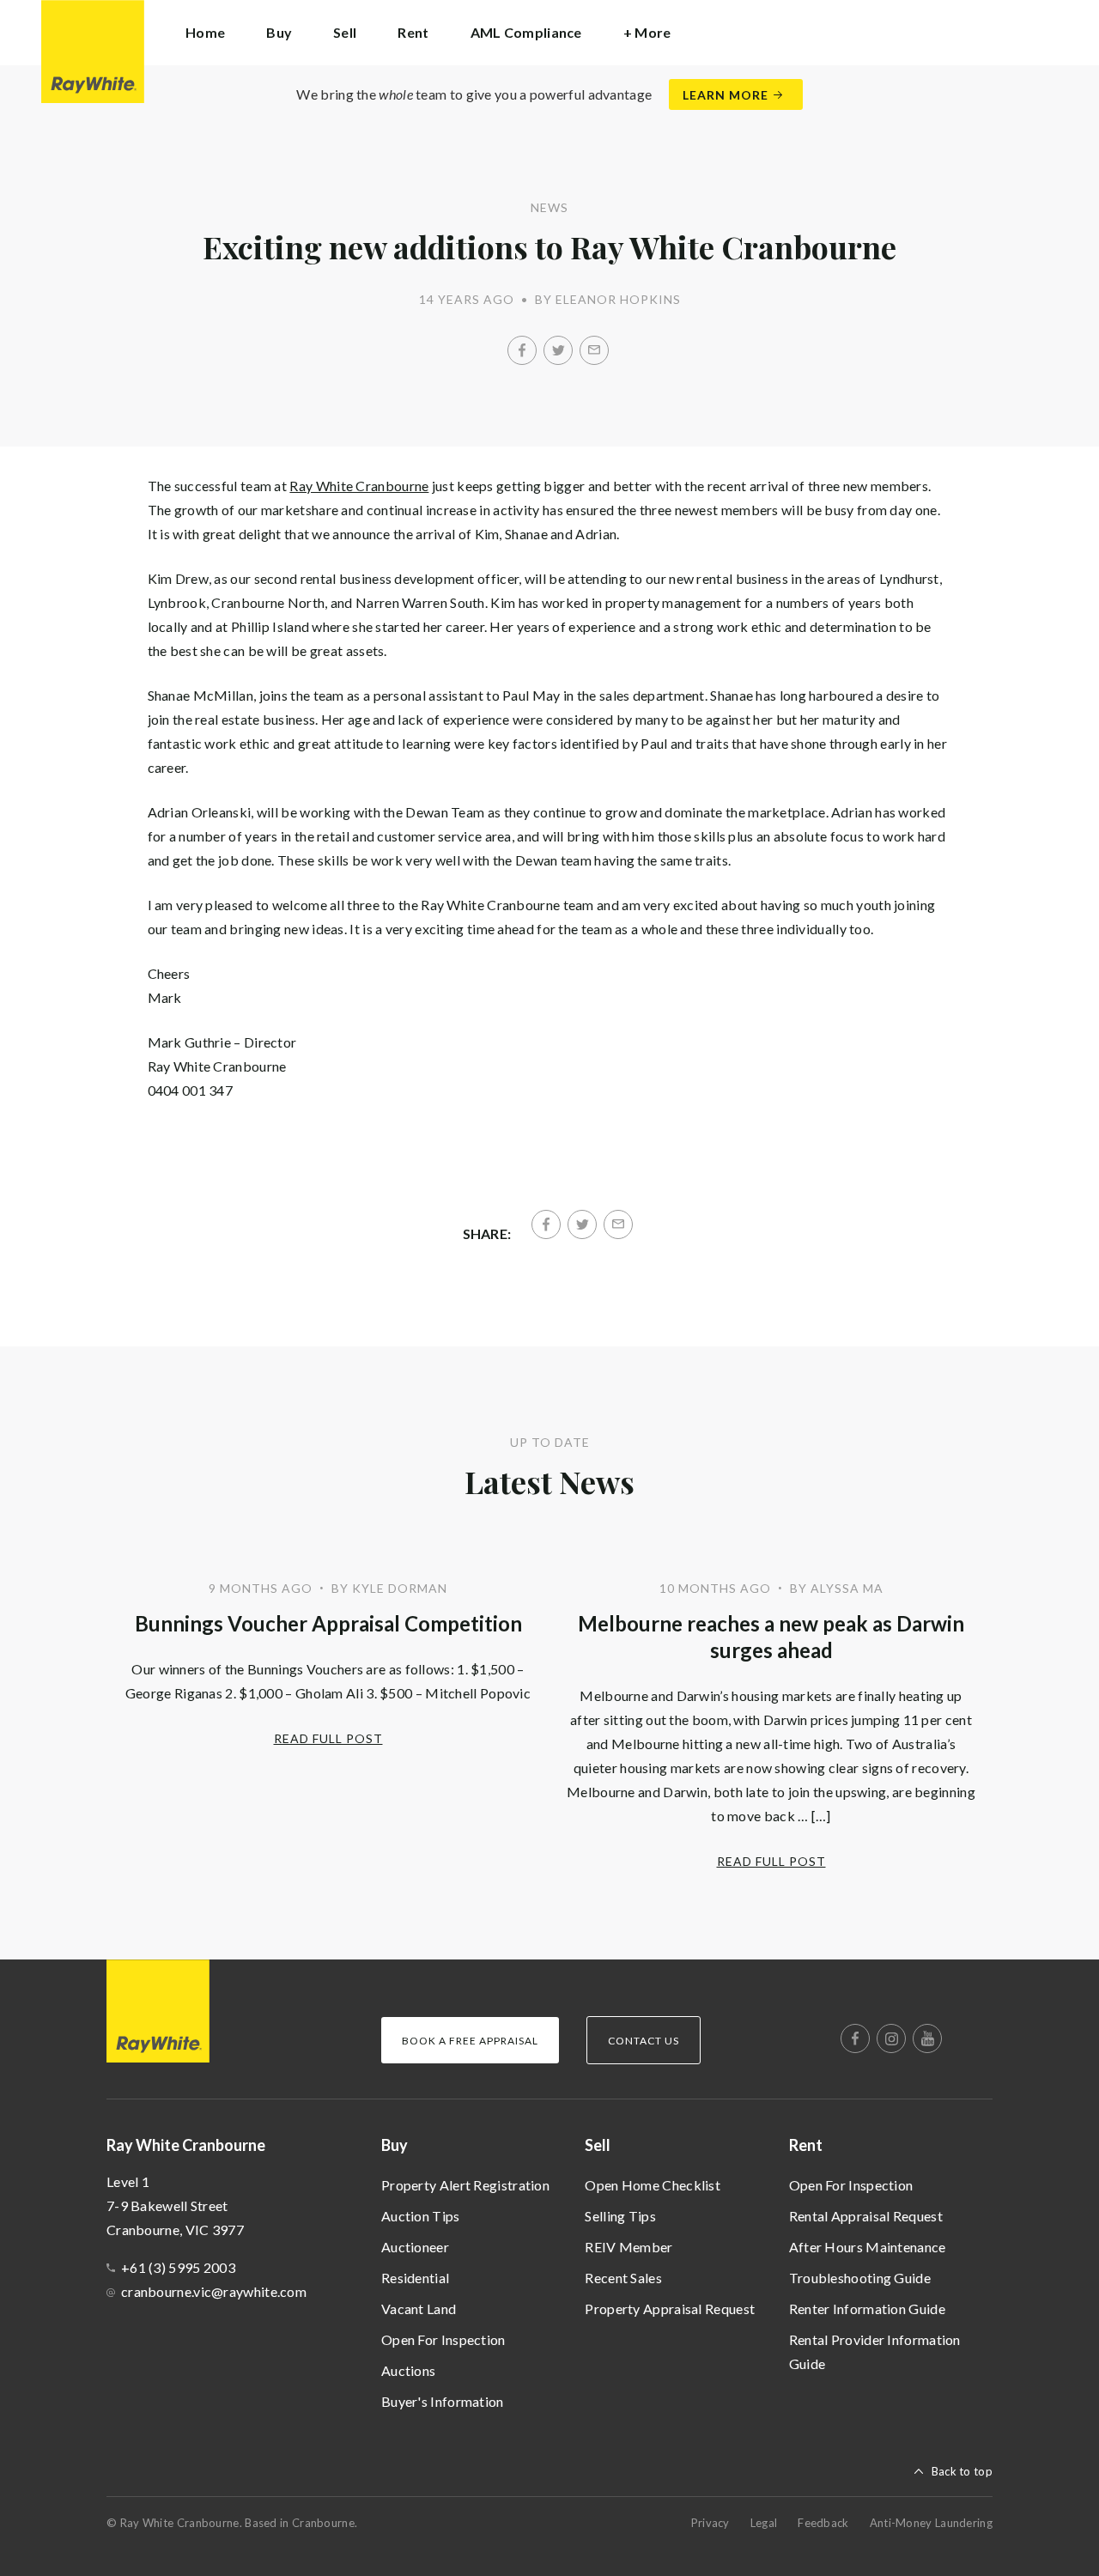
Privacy (710, 2523)
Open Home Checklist (653, 2185)
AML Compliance (526, 32)
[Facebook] (522, 350)
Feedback (823, 2523)
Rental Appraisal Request (866, 2216)
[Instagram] (891, 2038)
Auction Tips (421, 2216)
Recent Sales (623, 2278)
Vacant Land (419, 2309)
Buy (395, 2145)
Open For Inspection (443, 2339)
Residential (415, 2278)
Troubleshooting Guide (860, 2278)
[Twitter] (558, 350)
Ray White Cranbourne (359, 486)
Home (205, 32)
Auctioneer (415, 2247)
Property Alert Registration (465, 2185)
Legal (764, 2523)
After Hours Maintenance (868, 2247)
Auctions (408, 2370)
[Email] (594, 350)
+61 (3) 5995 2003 (178, 2267)
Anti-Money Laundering (931, 2523)
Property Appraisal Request (670, 2309)
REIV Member (628, 2247)
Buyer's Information (443, 2401)
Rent (806, 2145)
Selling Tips (620, 2216)
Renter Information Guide (867, 2309)
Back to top (962, 2471)
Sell (598, 2145)
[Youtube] (927, 2038)
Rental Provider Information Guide (875, 2351)
